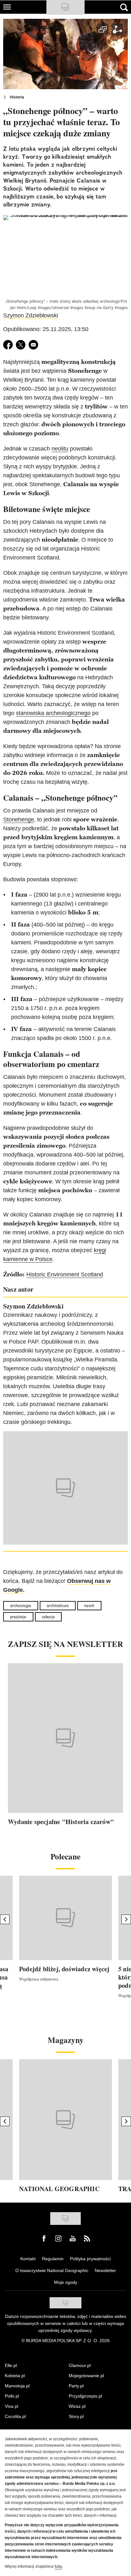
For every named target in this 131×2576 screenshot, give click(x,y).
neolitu (60, 449)
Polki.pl (12, 2396)
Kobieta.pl (15, 2376)
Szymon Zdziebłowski (31, 315)
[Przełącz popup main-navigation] (7, 7)
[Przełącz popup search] (124, 7)
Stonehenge (19, 819)
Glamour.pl (80, 2365)
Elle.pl (11, 2365)
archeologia (21, 1606)
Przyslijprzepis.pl (85, 2396)
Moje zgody (66, 2282)
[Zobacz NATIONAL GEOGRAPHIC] (65, 2120)
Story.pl (76, 2416)
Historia (17, 97)
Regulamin (53, 2259)
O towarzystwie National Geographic (52, 2270)
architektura (58, 1606)
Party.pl (76, 2386)
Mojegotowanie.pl (86, 2376)
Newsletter (105, 2270)
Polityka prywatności (90, 2259)
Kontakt (28, 2259)
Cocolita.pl (15, 2416)
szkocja (48, 1617)
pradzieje (18, 1617)
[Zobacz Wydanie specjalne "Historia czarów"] (65, 1738)
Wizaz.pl (77, 2406)
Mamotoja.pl (17, 2386)
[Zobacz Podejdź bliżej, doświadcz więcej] (65, 1918)
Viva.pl (11, 2406)
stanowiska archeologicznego (53, 713)
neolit (89, 1606)
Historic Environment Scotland (65, 1274)
